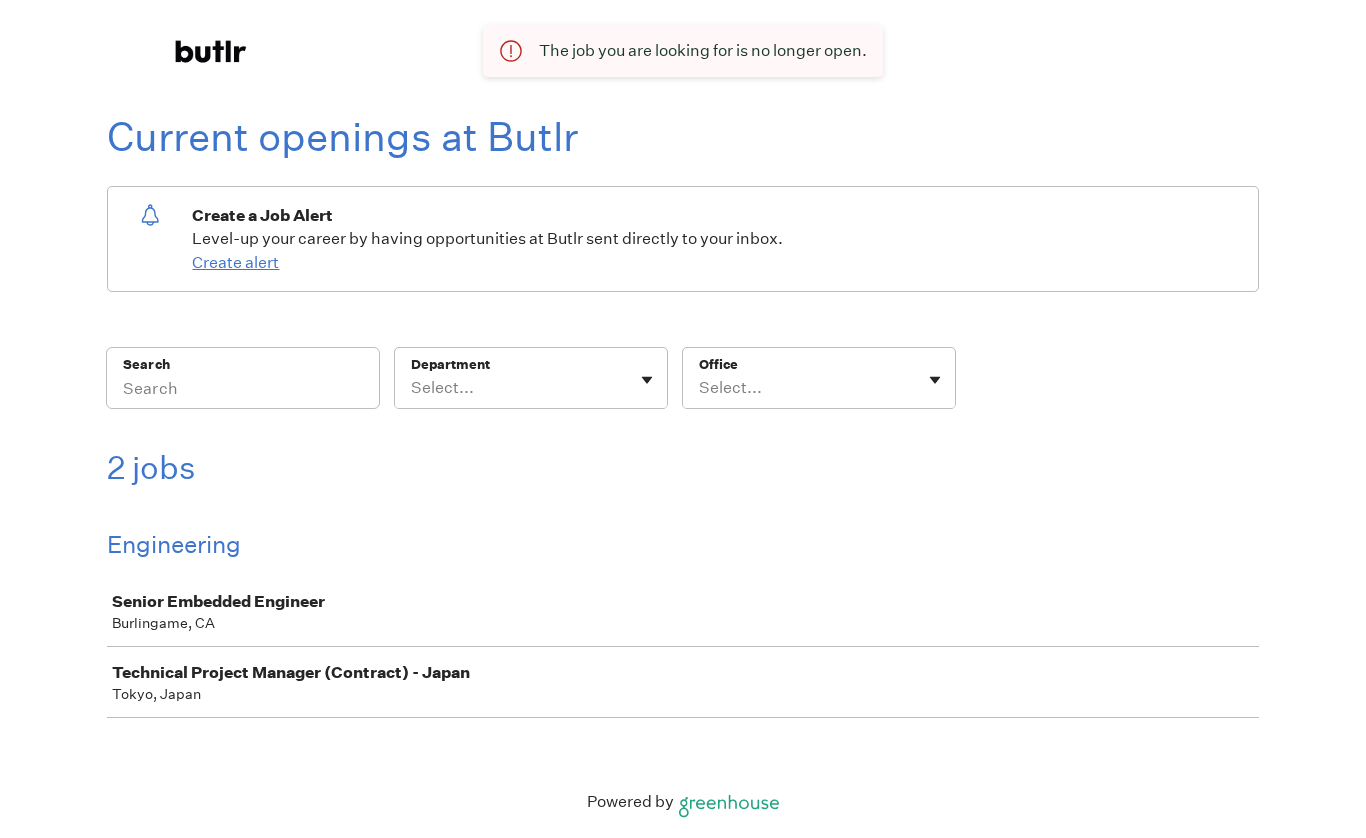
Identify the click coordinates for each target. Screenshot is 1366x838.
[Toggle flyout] (647, 380)
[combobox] (412, 388)
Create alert (235, 262)
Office (718, 364)
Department (450, 364)
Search (146, 364)
